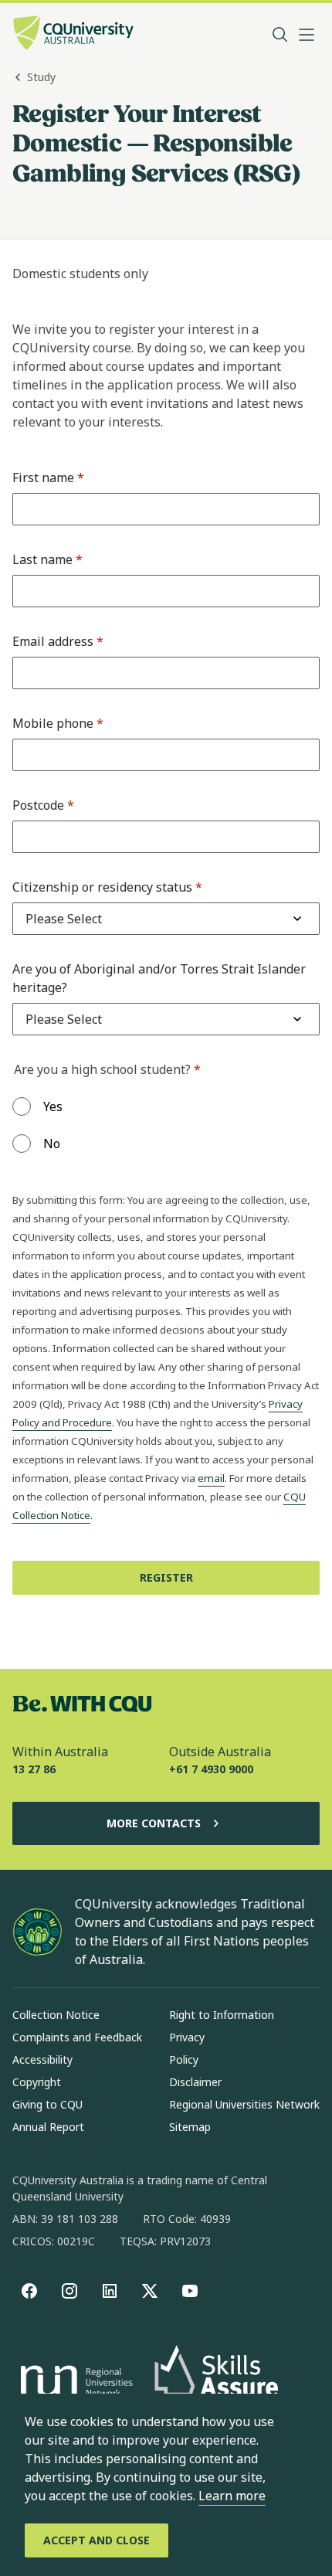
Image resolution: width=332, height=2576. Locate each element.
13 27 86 (34, 1769)
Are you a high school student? (107, 1069)
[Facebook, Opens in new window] (29, 2291)
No (52, 1144)
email (211, 1478)
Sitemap (190, 2127)
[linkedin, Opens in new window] (110, 2291)
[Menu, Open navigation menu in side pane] (307, 35)
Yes (53, 1106)
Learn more (232, 2496)
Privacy (187, 2037)
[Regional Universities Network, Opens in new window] (74, 2384)
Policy (184, 2059)
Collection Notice (56, 2015)
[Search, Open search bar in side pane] (280, 35)
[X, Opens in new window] (150, 2291)
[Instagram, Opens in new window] (69, 2291)
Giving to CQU (47, 2104)
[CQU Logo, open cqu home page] (73, 34)
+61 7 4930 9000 (211, 1769)
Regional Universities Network (244, 2104)
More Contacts (154, 1823)
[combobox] (64, 919)
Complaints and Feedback (77, 2037)
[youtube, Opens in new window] (190, 2291)
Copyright (37, 2082)
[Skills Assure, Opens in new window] (216, 2383)
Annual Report (48, 2127)
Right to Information (222, 2015)
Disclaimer (195, 2082)
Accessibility (42, 2059)
